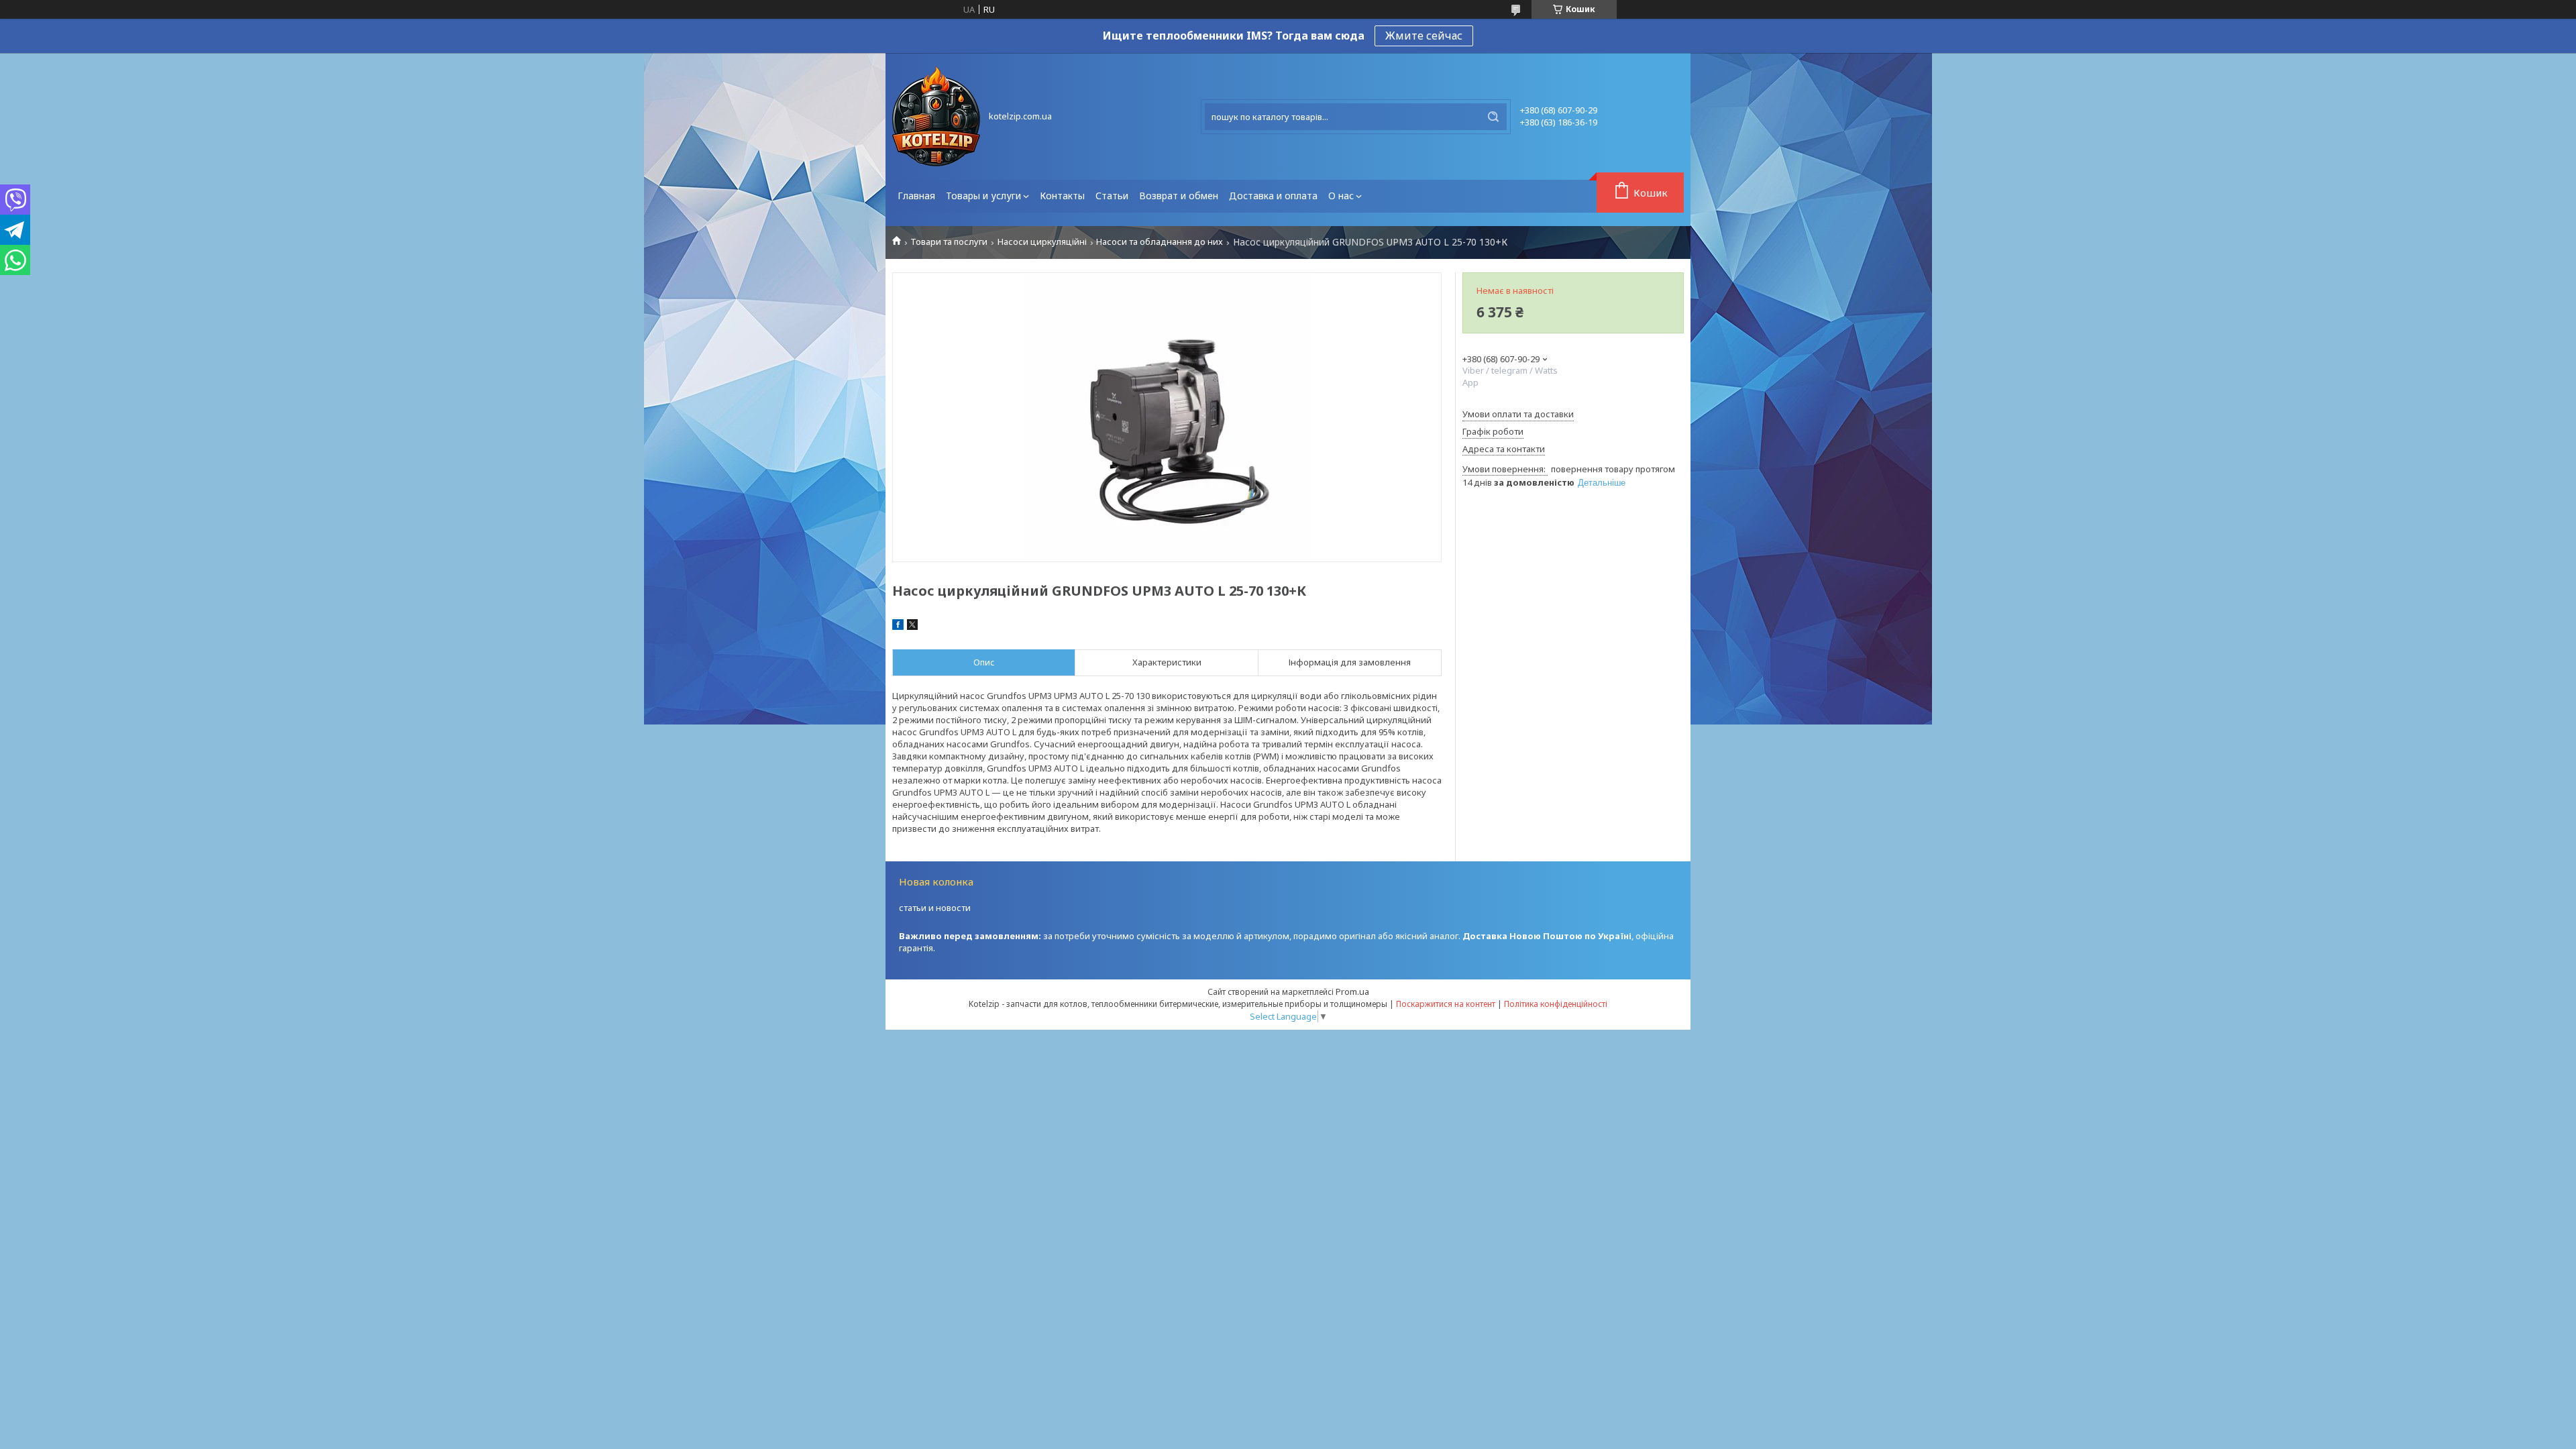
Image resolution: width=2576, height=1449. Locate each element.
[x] (912, 627)
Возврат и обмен (1179, 196)
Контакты (1062, 196)
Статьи (1112, 196)
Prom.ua (1352, 991)
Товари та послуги (949, 242)
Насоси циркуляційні (1042, 242)
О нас (1341, 196)
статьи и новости (935, 908)
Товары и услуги (983, 196)
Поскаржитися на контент (1446, 1004)
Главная (916, 196)
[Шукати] (1493, 117)
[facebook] (898, 627)
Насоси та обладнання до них (1160, 242)
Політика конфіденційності (1556, 1004)
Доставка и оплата (1273, 196)
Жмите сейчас (1424, 36)
